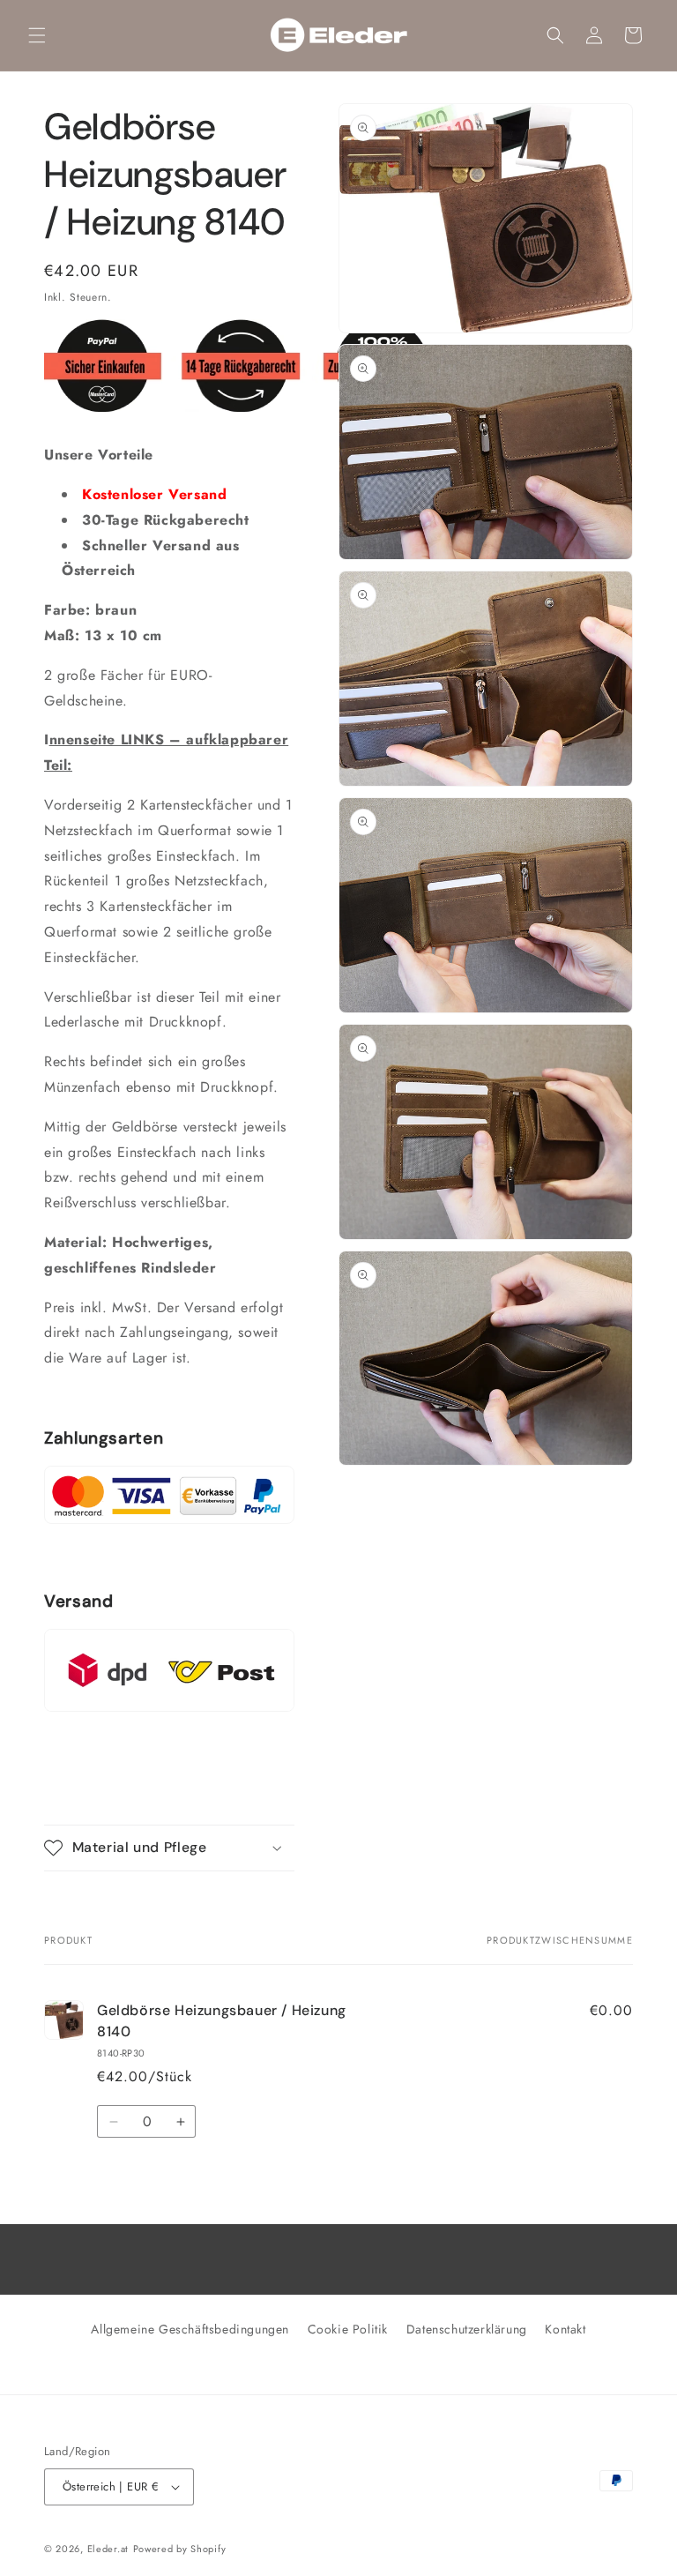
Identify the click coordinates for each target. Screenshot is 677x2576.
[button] (37, 35)
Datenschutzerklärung (467, 2329)
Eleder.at (108, 2549)
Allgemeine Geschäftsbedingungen (190, 2329)
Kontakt (565, 2329)
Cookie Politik (348, 2329)
